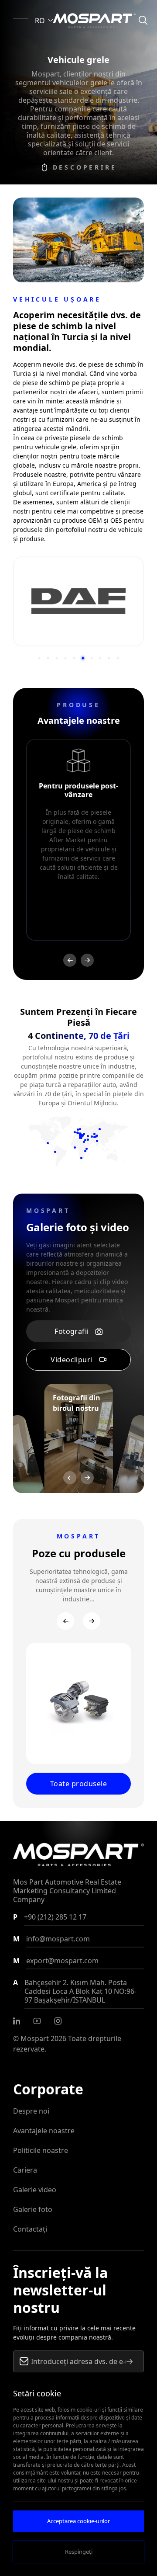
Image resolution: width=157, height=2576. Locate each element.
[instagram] (58, 2021)
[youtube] (37, 2021)
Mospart (35, 2038)
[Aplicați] (130, 2361)
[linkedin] (17, 2021)
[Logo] (94, 21)
